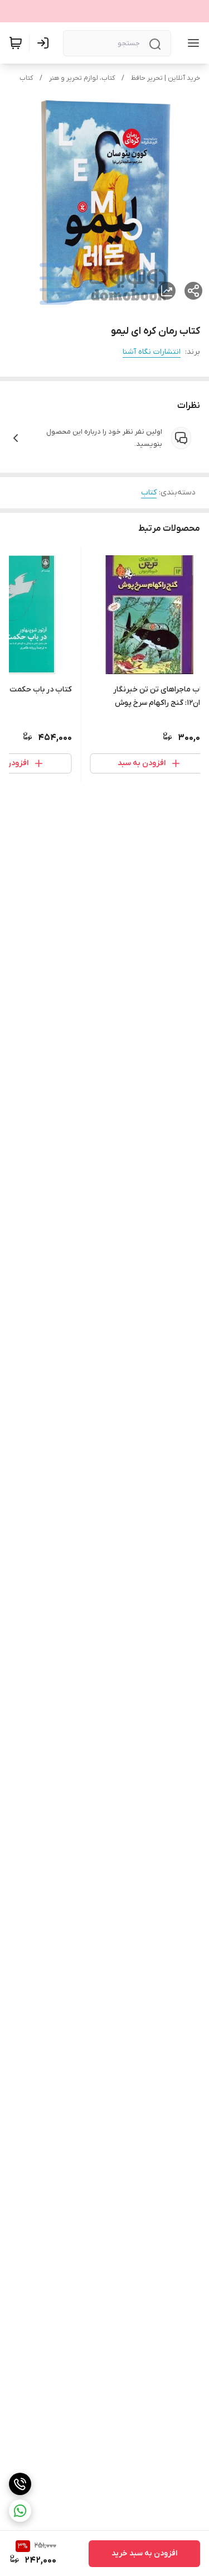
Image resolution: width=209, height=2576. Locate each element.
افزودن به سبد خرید (144, 2553)
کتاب (26, 78)
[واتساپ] (20, 2511)
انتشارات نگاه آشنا (152, 352)
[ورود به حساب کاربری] (45, 43)
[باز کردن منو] (191, 43)
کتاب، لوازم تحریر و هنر (82, 78)
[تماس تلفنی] (20, 2484)
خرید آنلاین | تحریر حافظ (166, 78)
